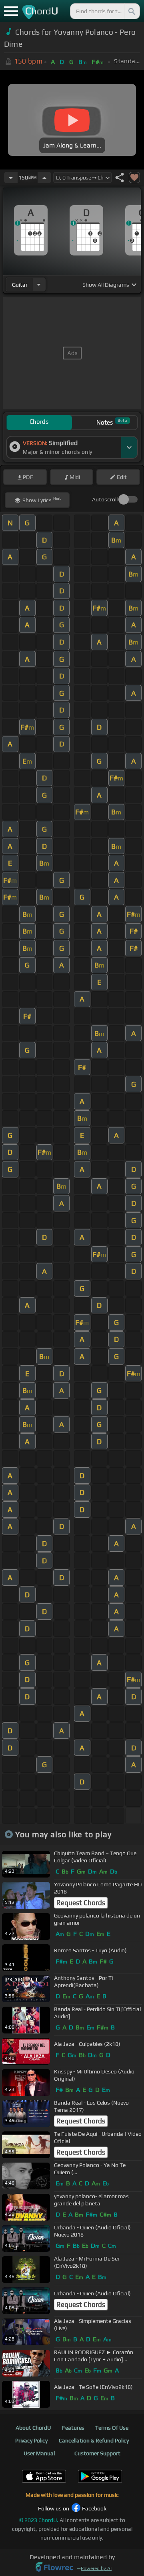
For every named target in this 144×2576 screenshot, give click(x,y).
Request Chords (81, 1903)
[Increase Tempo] (44, 178)
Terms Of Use (112, 2428)
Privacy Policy (31, 2440)
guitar (20, 285)
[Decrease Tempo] (11, 178)
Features (73, 2428)
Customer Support (97, 2453)
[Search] (131, 11)
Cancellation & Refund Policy (94, 2440)
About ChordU (33, 2428)
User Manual (39, 2453)
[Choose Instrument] (39, 284)
